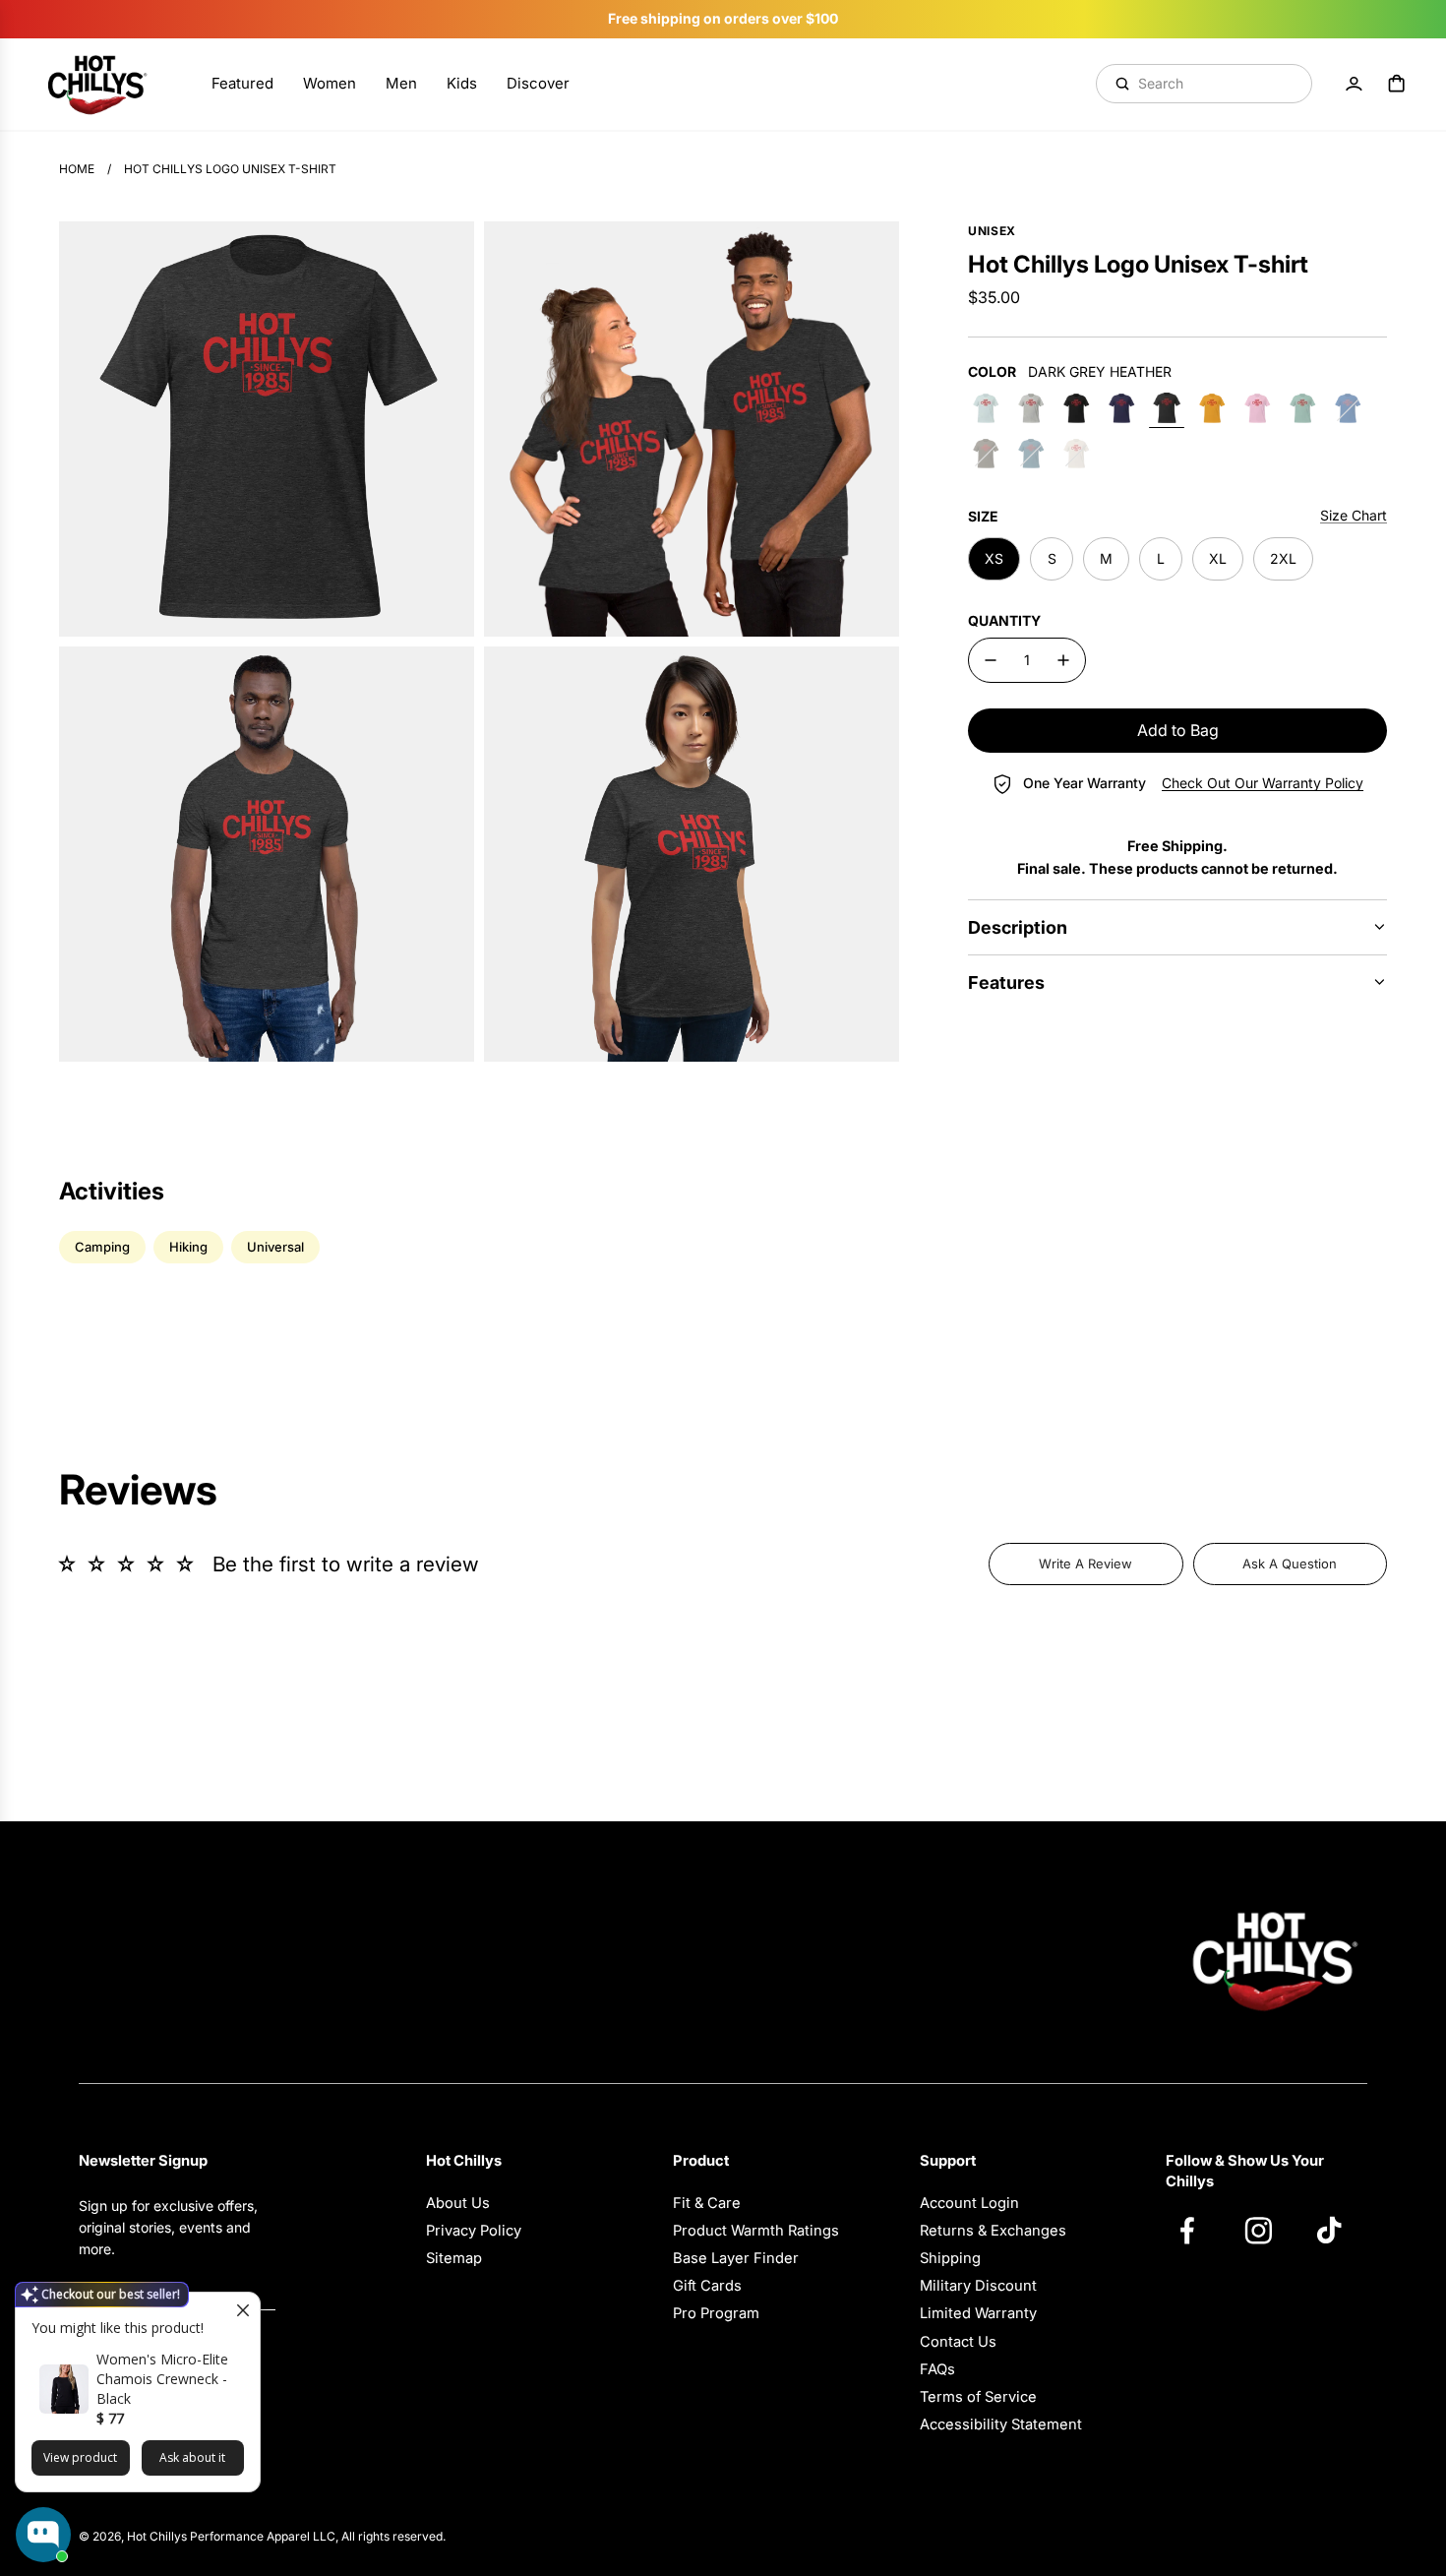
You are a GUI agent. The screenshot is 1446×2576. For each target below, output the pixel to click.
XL (1218, 558)
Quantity (1004, 620)
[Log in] (1354, 84)
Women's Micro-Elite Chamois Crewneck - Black (162, 2379)
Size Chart (1354, 515)
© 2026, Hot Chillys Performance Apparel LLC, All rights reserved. (262, 2536)
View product (80, 2457)
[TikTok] (1339, 2230)
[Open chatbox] (43, 2535)
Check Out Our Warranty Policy (1263, 783)
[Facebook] (1197, 2230)
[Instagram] (1268, 2230)
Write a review (1085, 1564)
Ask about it (192, 2457)
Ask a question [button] (1290, 1564)
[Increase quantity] (1063, 660)
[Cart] (1397, 84)
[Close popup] (242, 2310)
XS (994, 558)
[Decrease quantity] (991, 660)
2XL (1283, 558)
